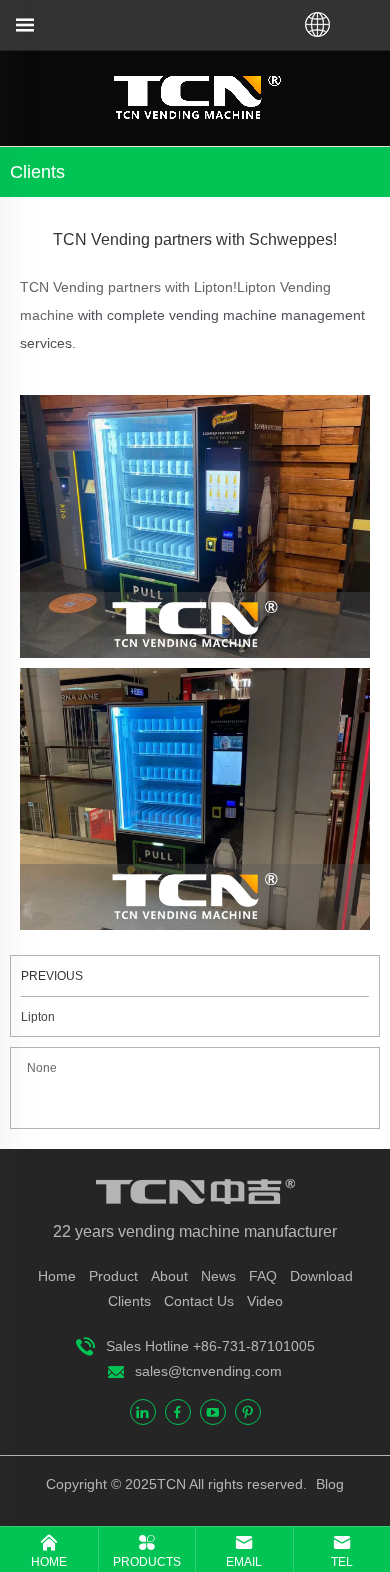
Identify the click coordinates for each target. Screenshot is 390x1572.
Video (265, 1301)
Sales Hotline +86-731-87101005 (210, 1346)
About (169, 1276)
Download (321, 1276)
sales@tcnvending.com (208, 1371)
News (218, 1276)
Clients (129, 1301)
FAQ (263, 1276)
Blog (328, 1484)
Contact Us (199, 1301)
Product (113, 1276)
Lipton (38, 1017)
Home (57, 1276)
